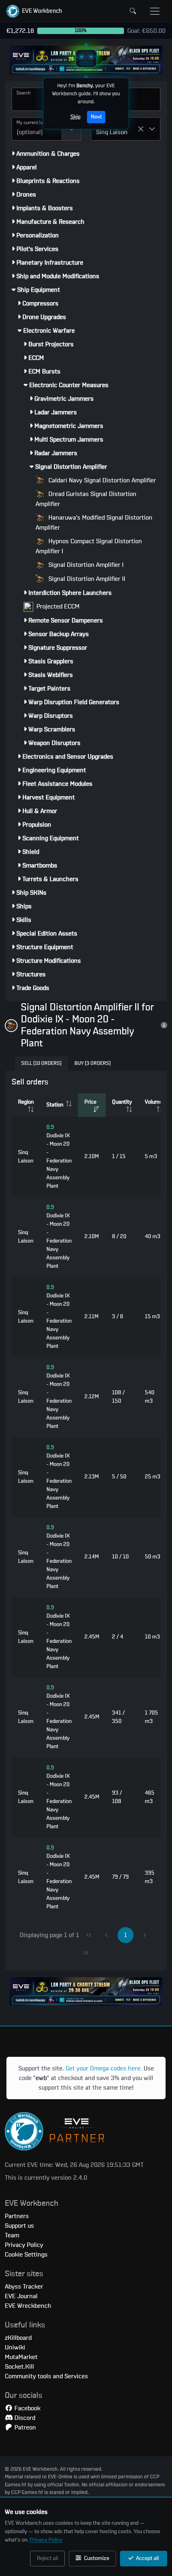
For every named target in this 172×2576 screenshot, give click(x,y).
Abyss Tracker (24, 2287)
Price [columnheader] (90, 1102)
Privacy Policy (46, 2540)
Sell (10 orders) (41, 1063)
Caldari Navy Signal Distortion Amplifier (101, 480)
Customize (96, 2558)
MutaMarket (21, 2357)
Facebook (27, 2408)
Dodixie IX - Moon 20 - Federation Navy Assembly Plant (59, 1157)
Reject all (47, 2558)
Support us (19, 2226)
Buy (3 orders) (93, 1063)
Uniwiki (15, 2347)
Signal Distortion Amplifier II (86, 579)
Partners (17, 2216)
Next (96, 117)
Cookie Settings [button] (26, 2255)
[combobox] (37, 129)
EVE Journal (21, 2296)
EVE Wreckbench (28, 2306)
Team (12, 2235)
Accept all (147, 2558)
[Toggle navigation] (155, 11)
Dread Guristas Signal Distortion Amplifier (86, 499)
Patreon (24, 2427)
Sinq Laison (26, 1157)
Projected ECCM (57, 606)
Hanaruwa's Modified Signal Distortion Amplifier (94, 523)
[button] (34, 11)
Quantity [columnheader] (122, 1102)
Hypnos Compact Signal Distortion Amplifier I (89, 546)
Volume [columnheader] (154, 1102)
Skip (75, 117)
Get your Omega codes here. (104, 2068)
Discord (24, 2418)
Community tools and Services (46, 2376)
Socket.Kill (19, 2367)
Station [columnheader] (55, 1105)
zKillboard (18, 2338)
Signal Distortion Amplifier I (85, 565)
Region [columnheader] (26, 1102)
